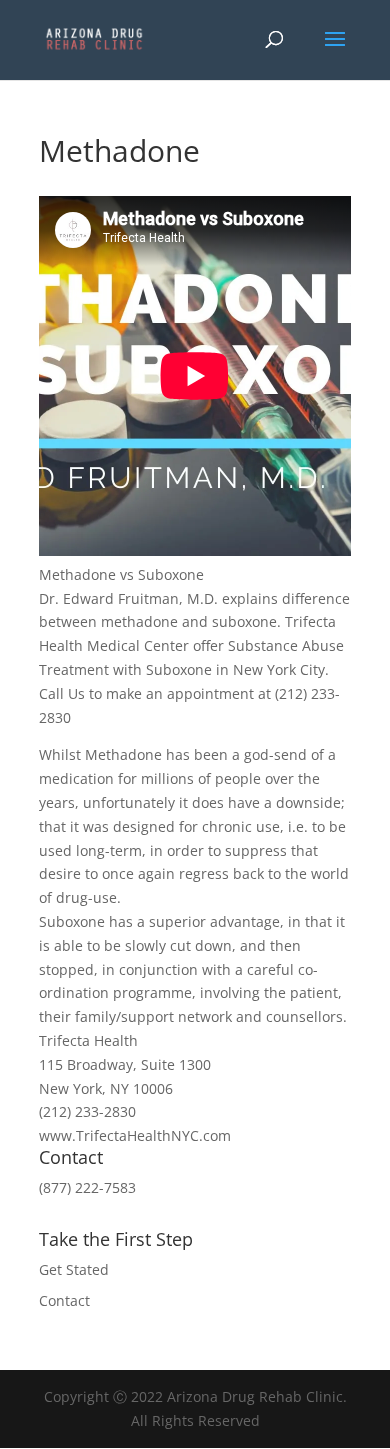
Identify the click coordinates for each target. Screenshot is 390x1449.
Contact (64, 1300)
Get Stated (74, 1269)
